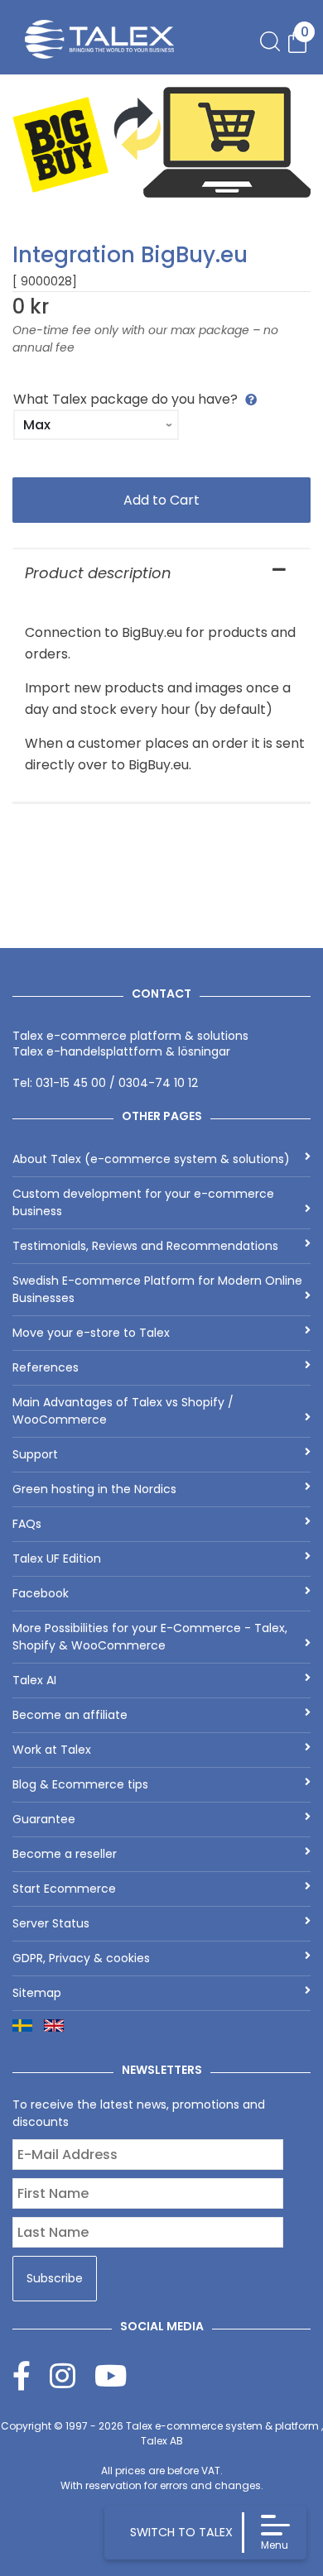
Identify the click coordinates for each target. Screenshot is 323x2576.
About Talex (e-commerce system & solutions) (151, 1159)
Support (35, 1454)
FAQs (27, 1524)
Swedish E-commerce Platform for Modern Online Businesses (157, 1289)
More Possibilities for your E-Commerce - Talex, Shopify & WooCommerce (150, 1637)
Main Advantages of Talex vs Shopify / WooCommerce (123, 1411)
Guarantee (44, 1819)
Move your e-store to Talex (91, 1333)
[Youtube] (111, 2375)
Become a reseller (65, 1854)
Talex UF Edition (57, 1559)
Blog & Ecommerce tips (80, 1784)
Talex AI (34, 1680)
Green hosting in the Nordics (94, 1489)
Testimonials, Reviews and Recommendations (145, 1246)
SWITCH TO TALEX (181, 2532)
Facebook (41, 1593)
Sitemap (37, 1993)
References (46, 1367)
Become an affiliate (70, 1715)
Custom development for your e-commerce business (143, 1202)
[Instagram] (72, 2375)
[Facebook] (31, 2375)
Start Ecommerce (64, 1889)
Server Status (51, 1923)
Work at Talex (52, 1750)
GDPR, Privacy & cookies (81, 1958)
